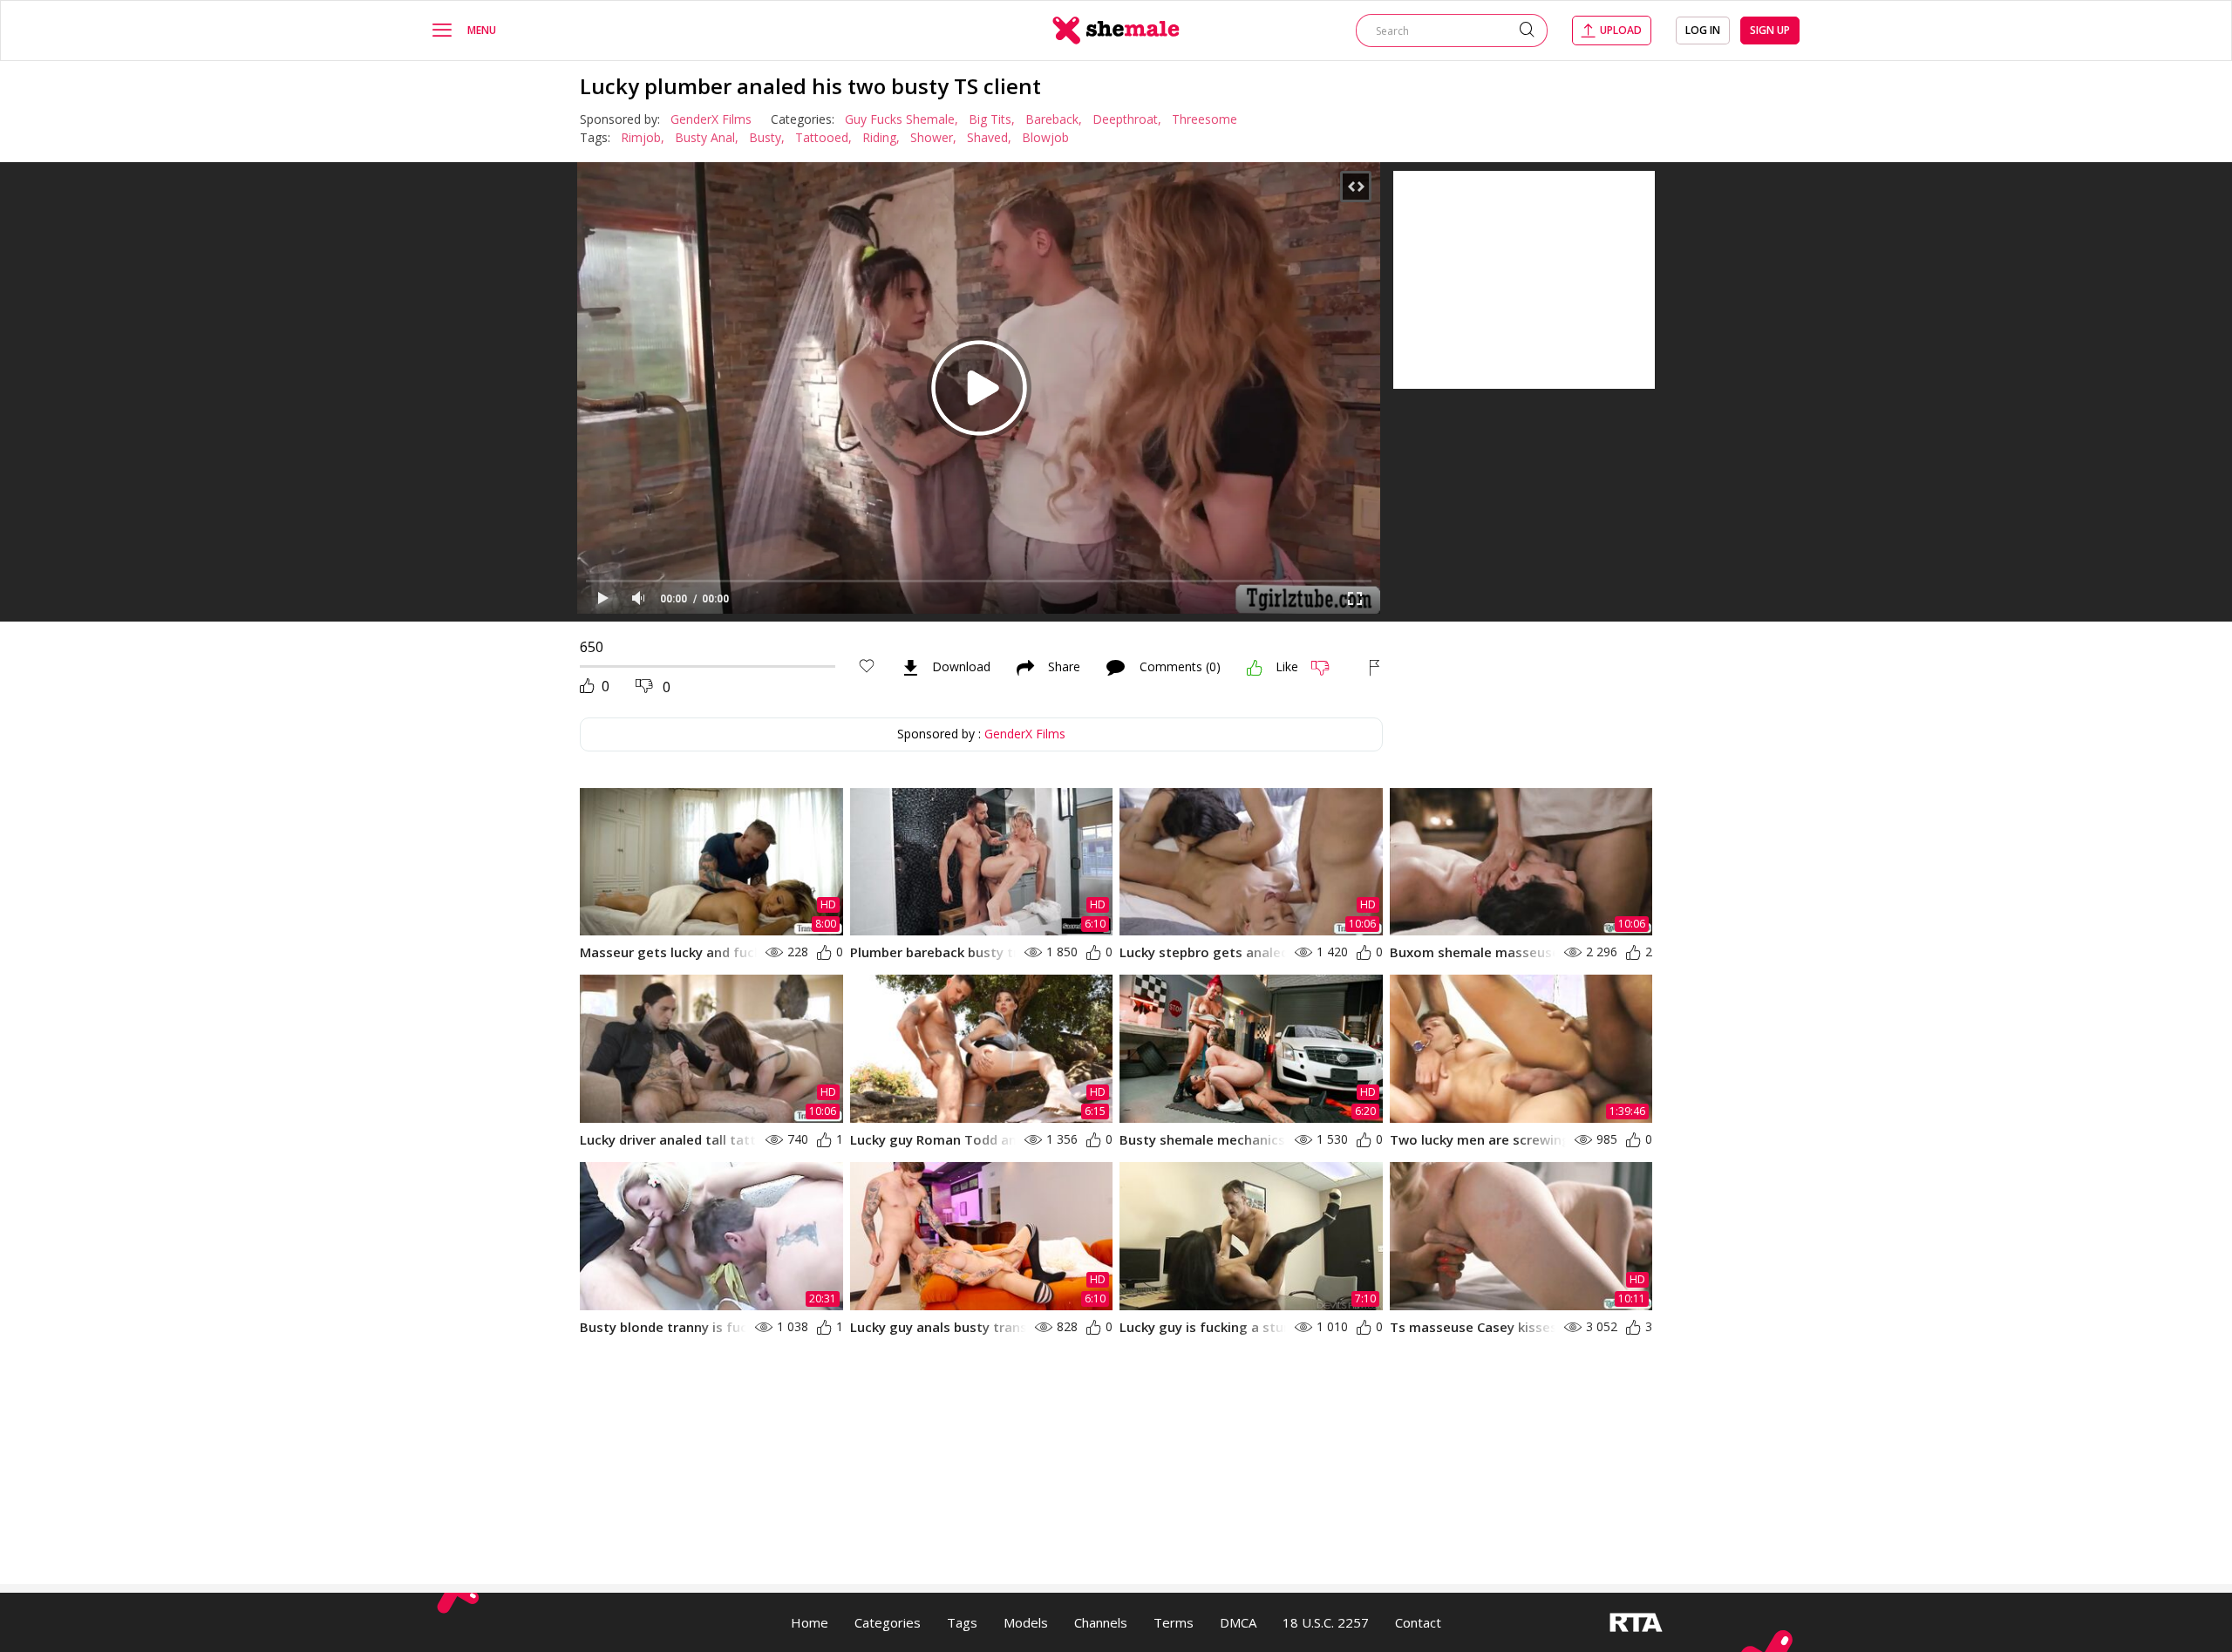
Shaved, (989, 137)
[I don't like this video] (1327, 668)
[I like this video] (1255, 668)
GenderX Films (711, 119)
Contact (1418, 1622)
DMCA (1238, 1622)
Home (810, 1622)
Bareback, (1054, 119)
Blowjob (1045, 137)
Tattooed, (823, 137)
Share (1064, 668)
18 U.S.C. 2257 (1326, 1622)
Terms (1174, 1622)
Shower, (933, 137)
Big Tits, (992, 119)
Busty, (767, 137)
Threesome (1204, 119)
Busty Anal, (707, 137)
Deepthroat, (1127, 119)
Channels (1101, 1622)
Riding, (881, 137)
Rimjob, (643, 137)
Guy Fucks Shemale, (902, 119)
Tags (962, 1622)
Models (1026, 1622)
